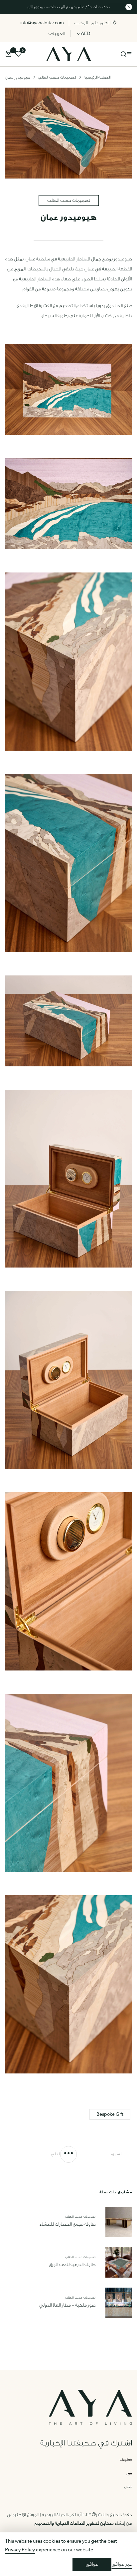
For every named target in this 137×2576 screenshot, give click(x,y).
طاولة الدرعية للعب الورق (72, 2265)
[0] (8, 55)
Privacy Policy (20, 2550)
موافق (92, 2564)
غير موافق (122, 2564)
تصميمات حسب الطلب (69, 200)
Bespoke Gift (110, 2114)
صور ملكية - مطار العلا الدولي (67, 2305)
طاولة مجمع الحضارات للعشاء (67, 2224)
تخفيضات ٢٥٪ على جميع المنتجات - (69, 7)
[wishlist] (18, 55)
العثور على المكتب (92, 23)
